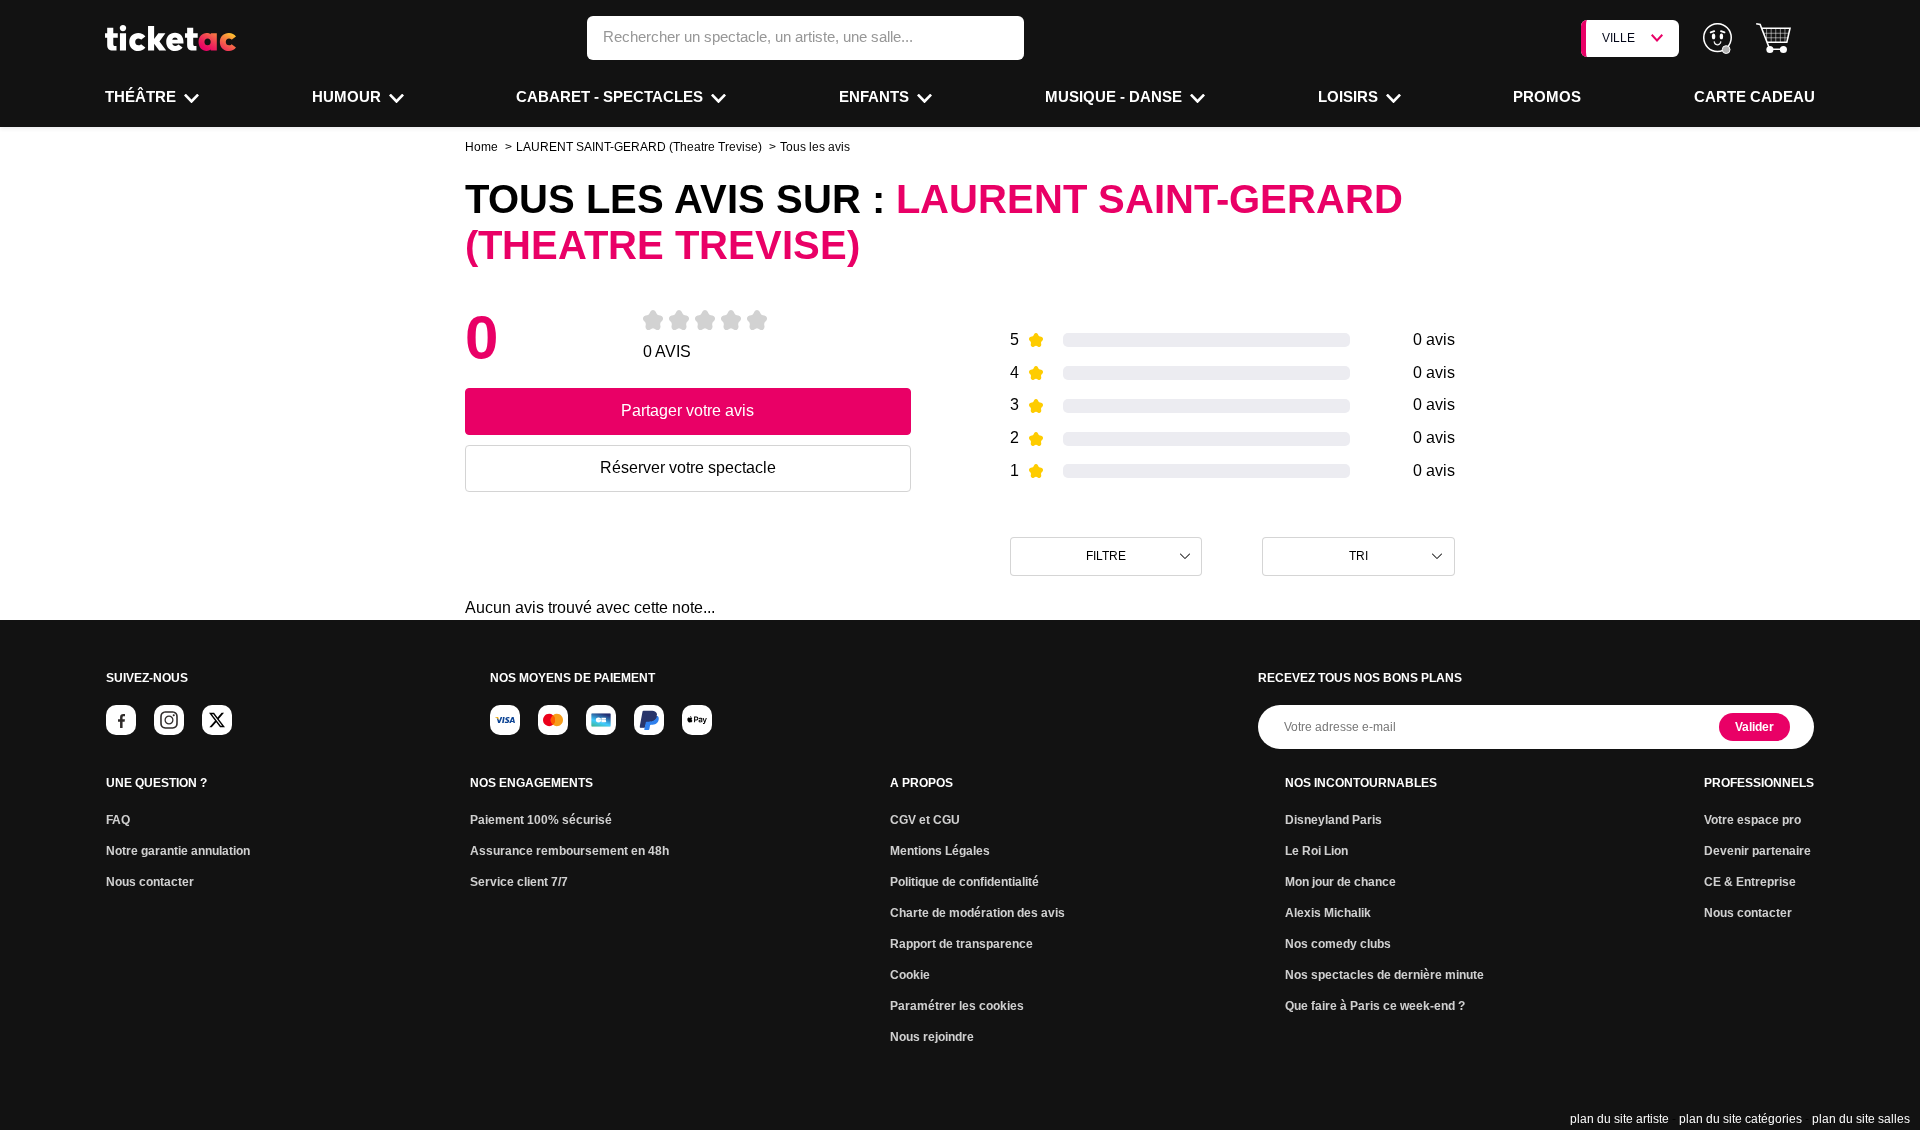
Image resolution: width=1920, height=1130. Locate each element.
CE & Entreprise (1750, 882)
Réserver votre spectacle (688, 467)
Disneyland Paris (1333, 820)
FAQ (118, 820)
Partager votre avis (687, 410)
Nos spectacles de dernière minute (1384, 975)
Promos (1547, 96)
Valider (1754, 727)
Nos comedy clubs (1338, 944)
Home (481, 147)
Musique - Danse (1115, 96)
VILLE (1618, 38)
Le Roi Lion (1316, 851)
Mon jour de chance (1340, 882)
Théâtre (142, 96)
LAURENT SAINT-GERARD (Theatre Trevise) (639, 147)
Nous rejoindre (932, 1037)
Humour (348, 96)
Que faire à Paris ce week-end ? (1375, 1006)
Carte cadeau (1754, 96)
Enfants (876, 96)
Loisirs (1350, 96)
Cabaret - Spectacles (611, 96)
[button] (1773, 38)
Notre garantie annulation (178, 851)
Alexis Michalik (1328, 913)
